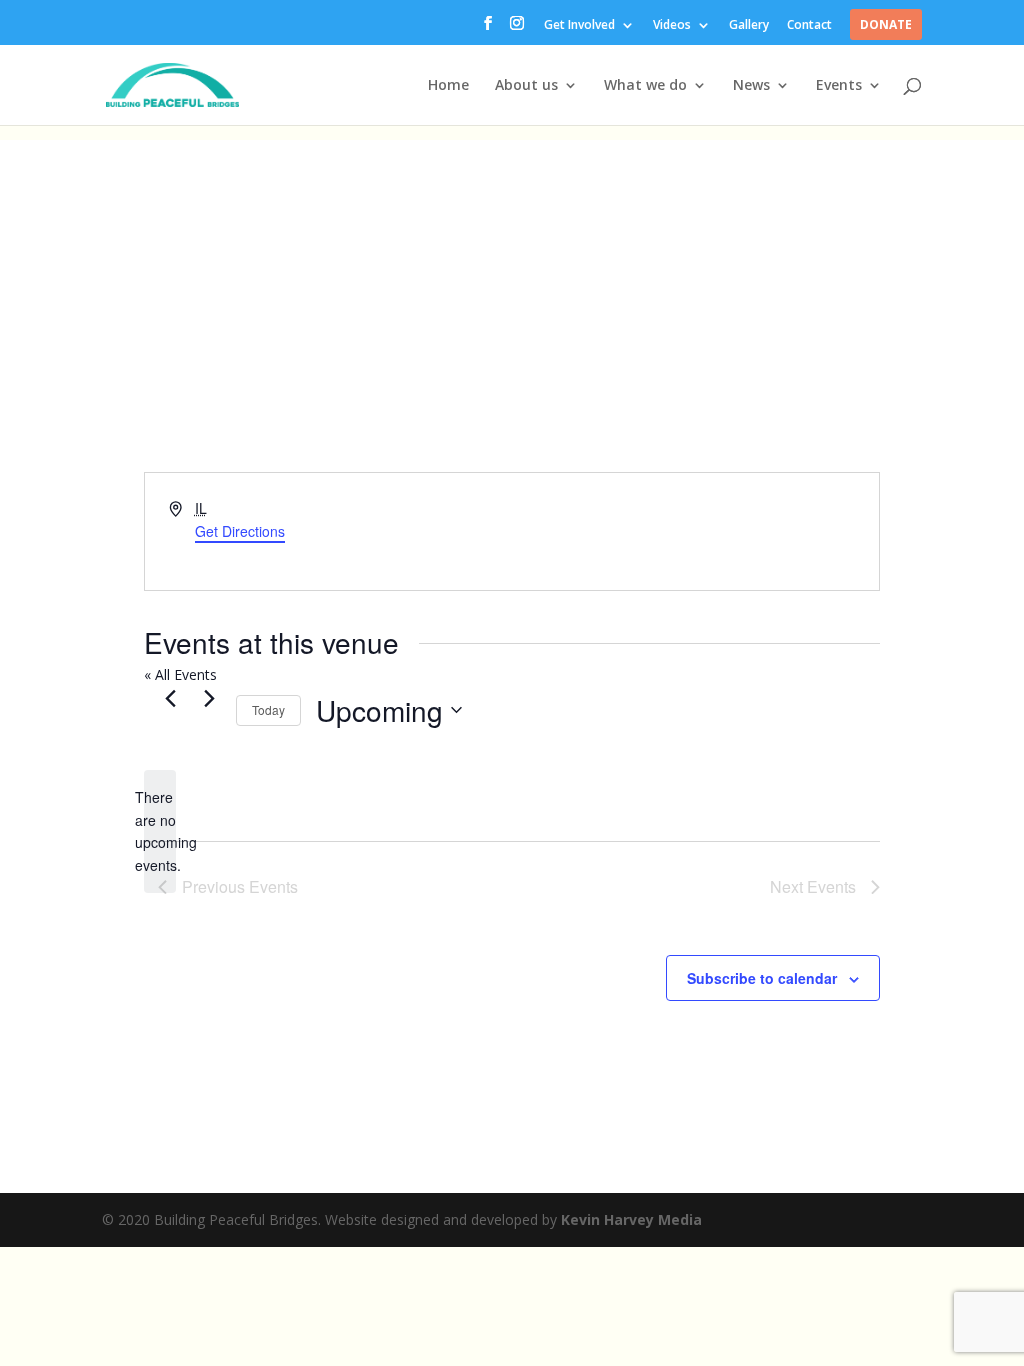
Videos (672, 26)
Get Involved (579, 26)
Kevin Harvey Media (631, 1219)
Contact (809, 26)
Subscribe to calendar (762, 978)
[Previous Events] (170, 699)
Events (839, 86)
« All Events (180, 674)
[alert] (160, 831)
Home (448, 86)
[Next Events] (209, 699)
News (751, 86)
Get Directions (240, 531)
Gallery (749, 26)
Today (268, 709)
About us (526, 86)
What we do (645, 86)
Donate (886, 26)
